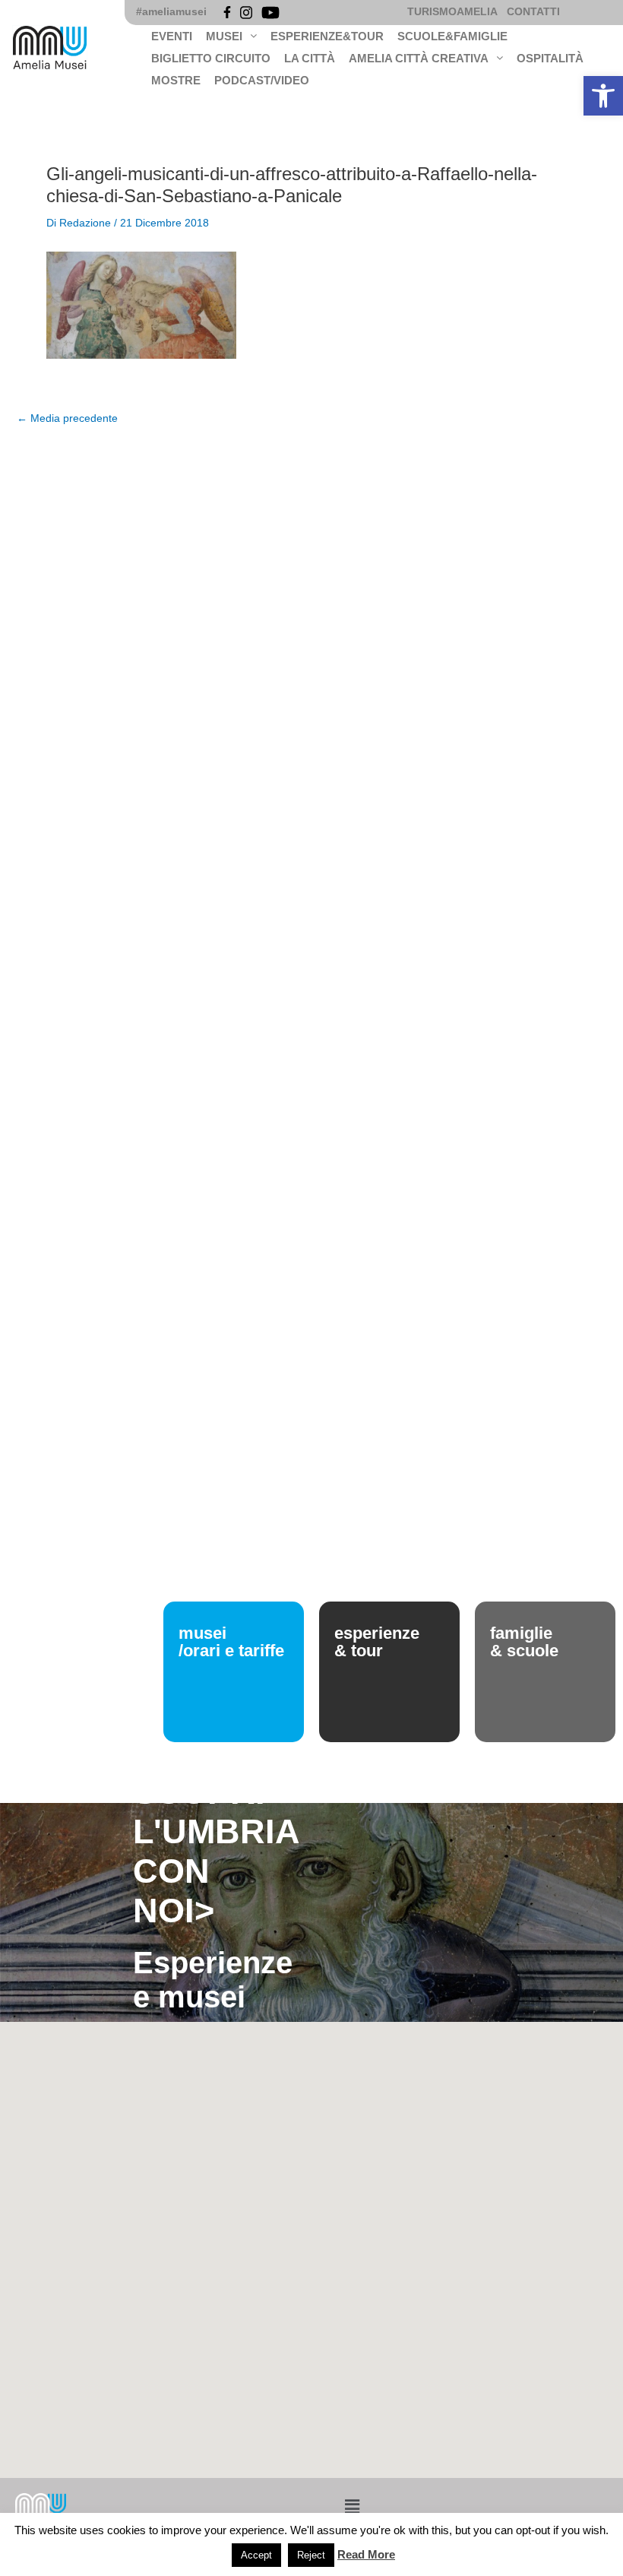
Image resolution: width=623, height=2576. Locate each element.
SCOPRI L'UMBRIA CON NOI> (216, 1851)
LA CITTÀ (310, 58)
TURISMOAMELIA (452, 12)
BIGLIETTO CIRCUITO (211, 58)
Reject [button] (311, 2555)
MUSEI (224, 36)
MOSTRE (176, 80)
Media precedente (67, 419)
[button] (603, 96)
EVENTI (172, 36)
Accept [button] (256, 2555)
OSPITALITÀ (550, 58)
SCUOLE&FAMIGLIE (452, 36)
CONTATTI (533, 12)
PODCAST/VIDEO (262, 80)
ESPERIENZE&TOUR (327, 36)
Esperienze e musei (213, 1980)
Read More (366, 2554)
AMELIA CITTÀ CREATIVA (419, 58)
